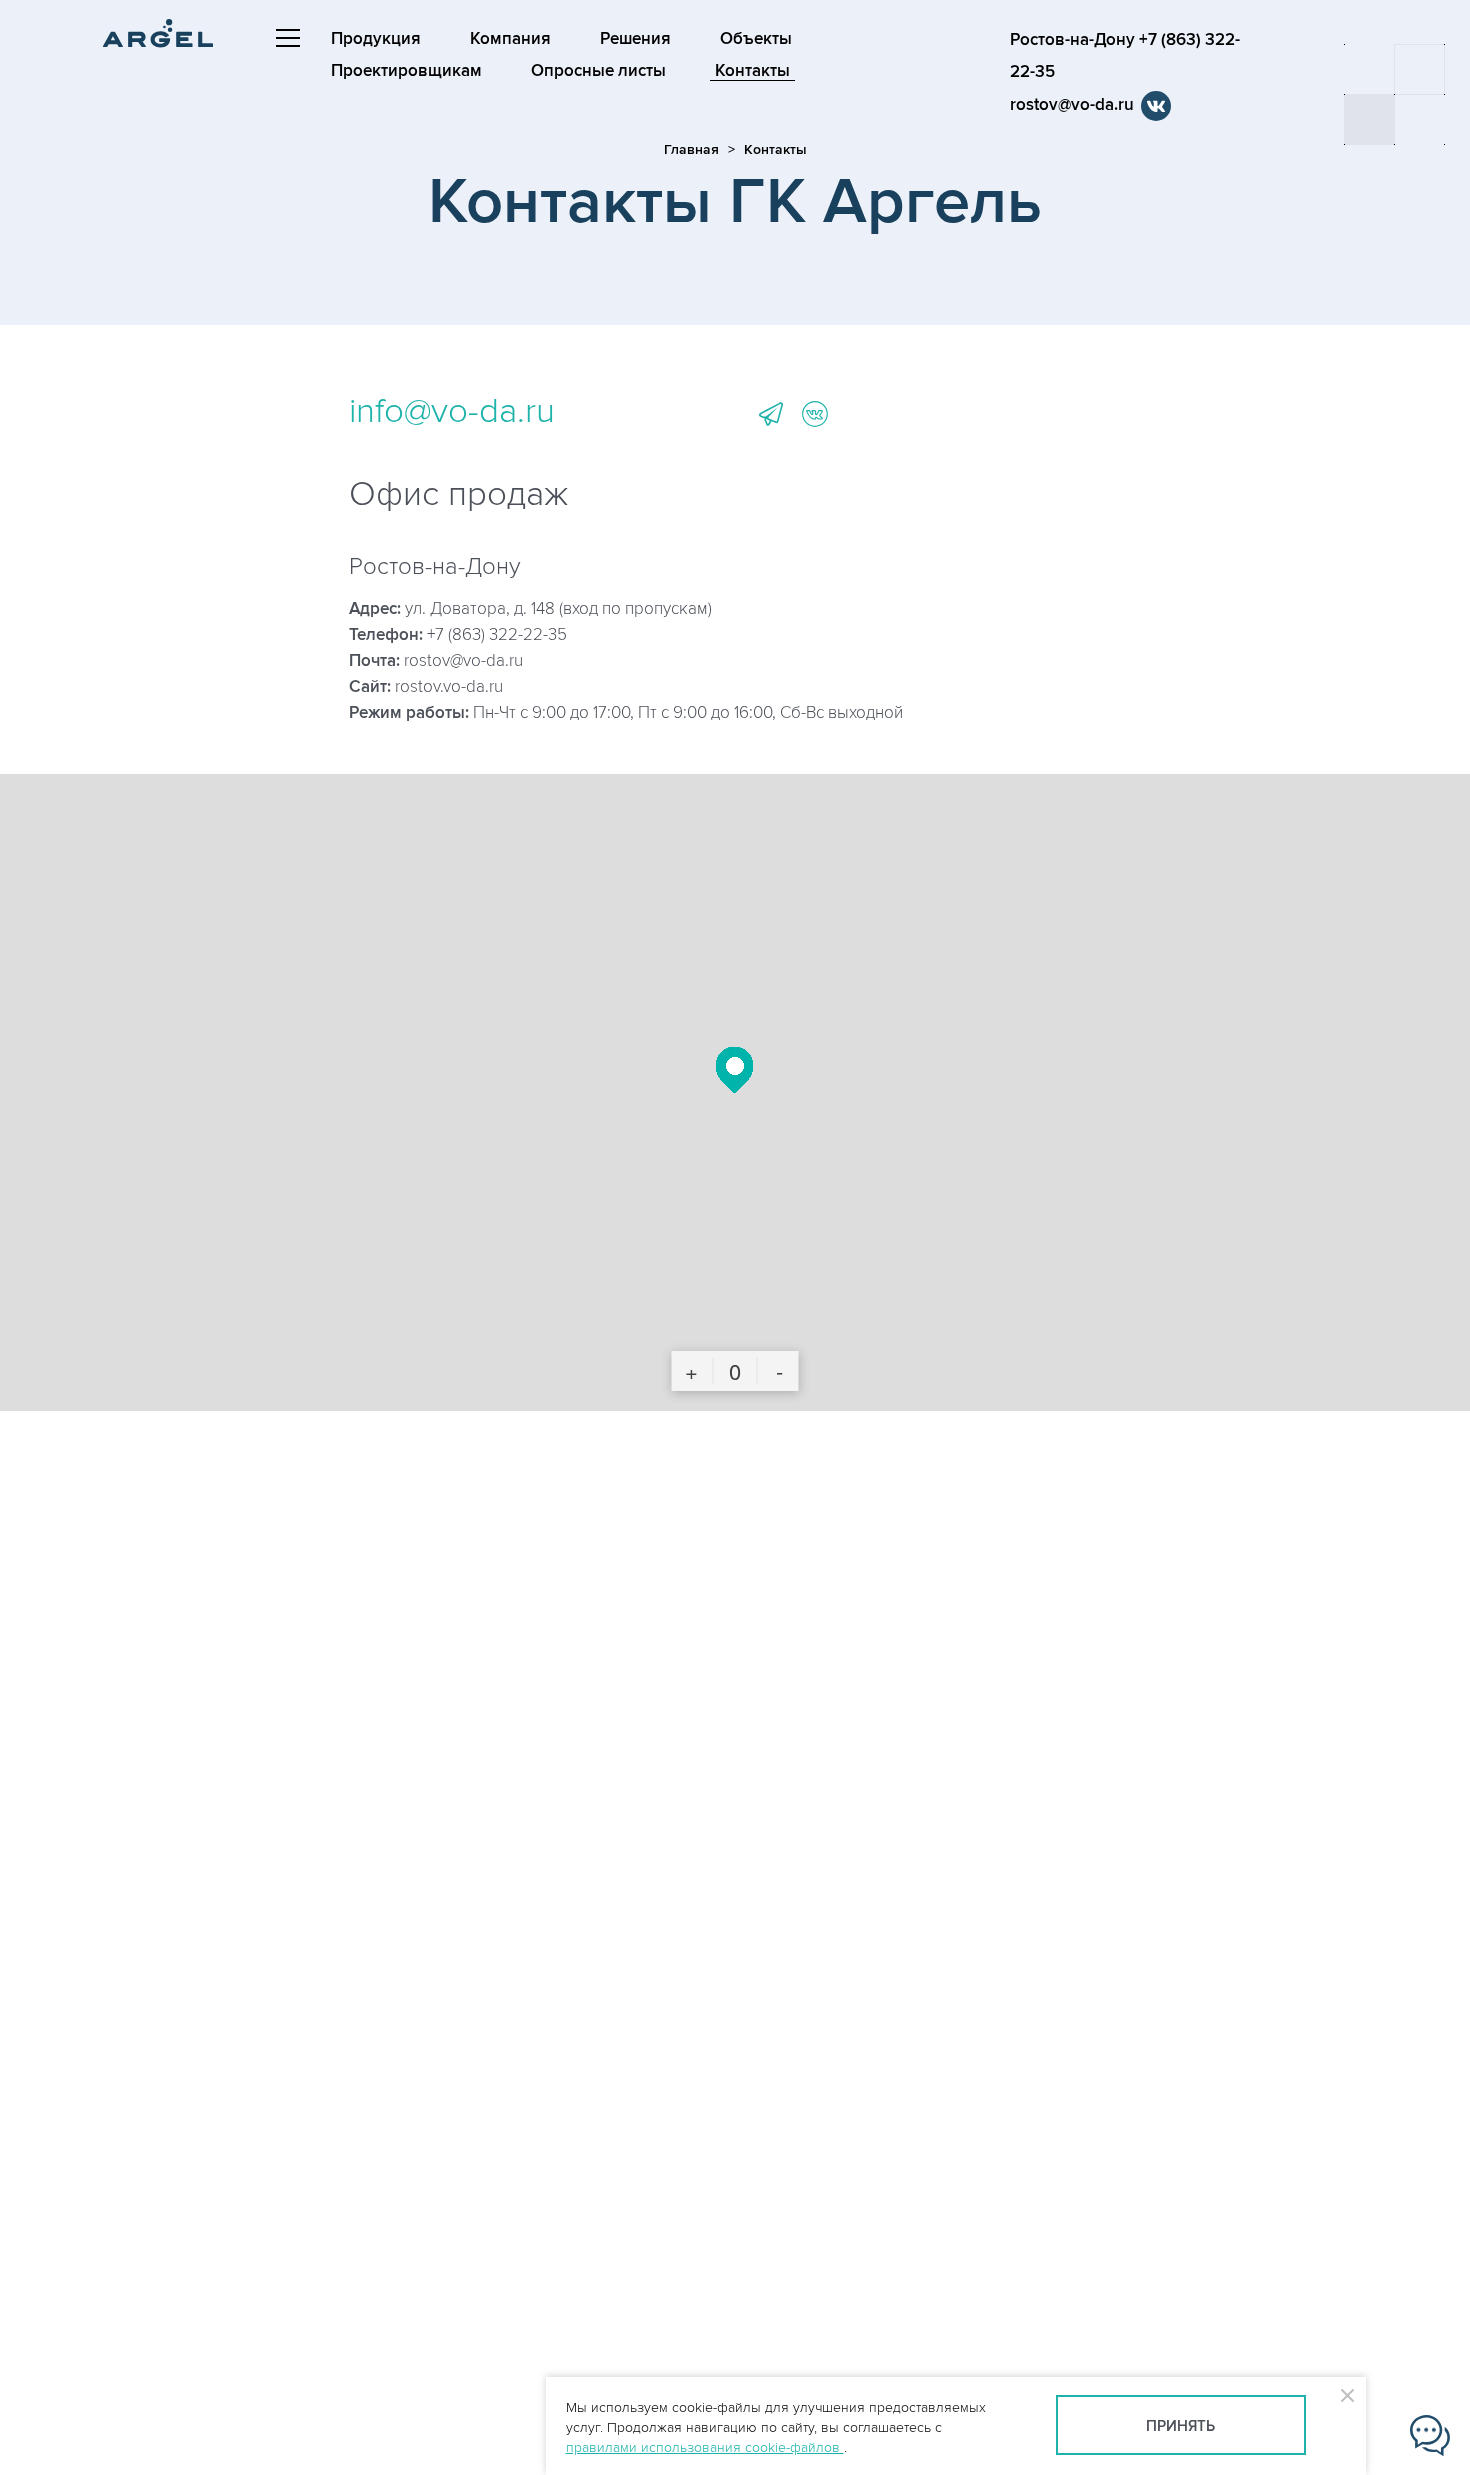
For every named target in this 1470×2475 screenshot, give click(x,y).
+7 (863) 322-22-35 (497, 635)
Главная (691, 149)
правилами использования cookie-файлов (705, 2447)
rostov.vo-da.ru (449, 687)
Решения (635, 39)
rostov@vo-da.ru (1072, 105)
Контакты (752, 71)
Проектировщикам (406, 71)
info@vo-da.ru (452, 411)
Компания (510, 39)
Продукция (376, 39)
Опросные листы (598, 71)
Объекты (756, 39)
